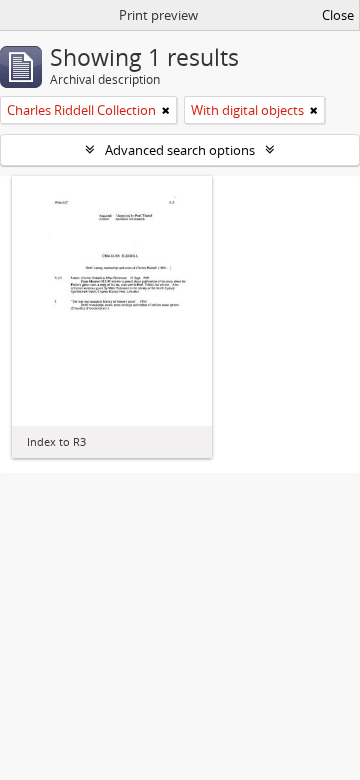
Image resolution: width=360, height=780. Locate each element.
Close (338, 15)
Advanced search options (180, 150)
